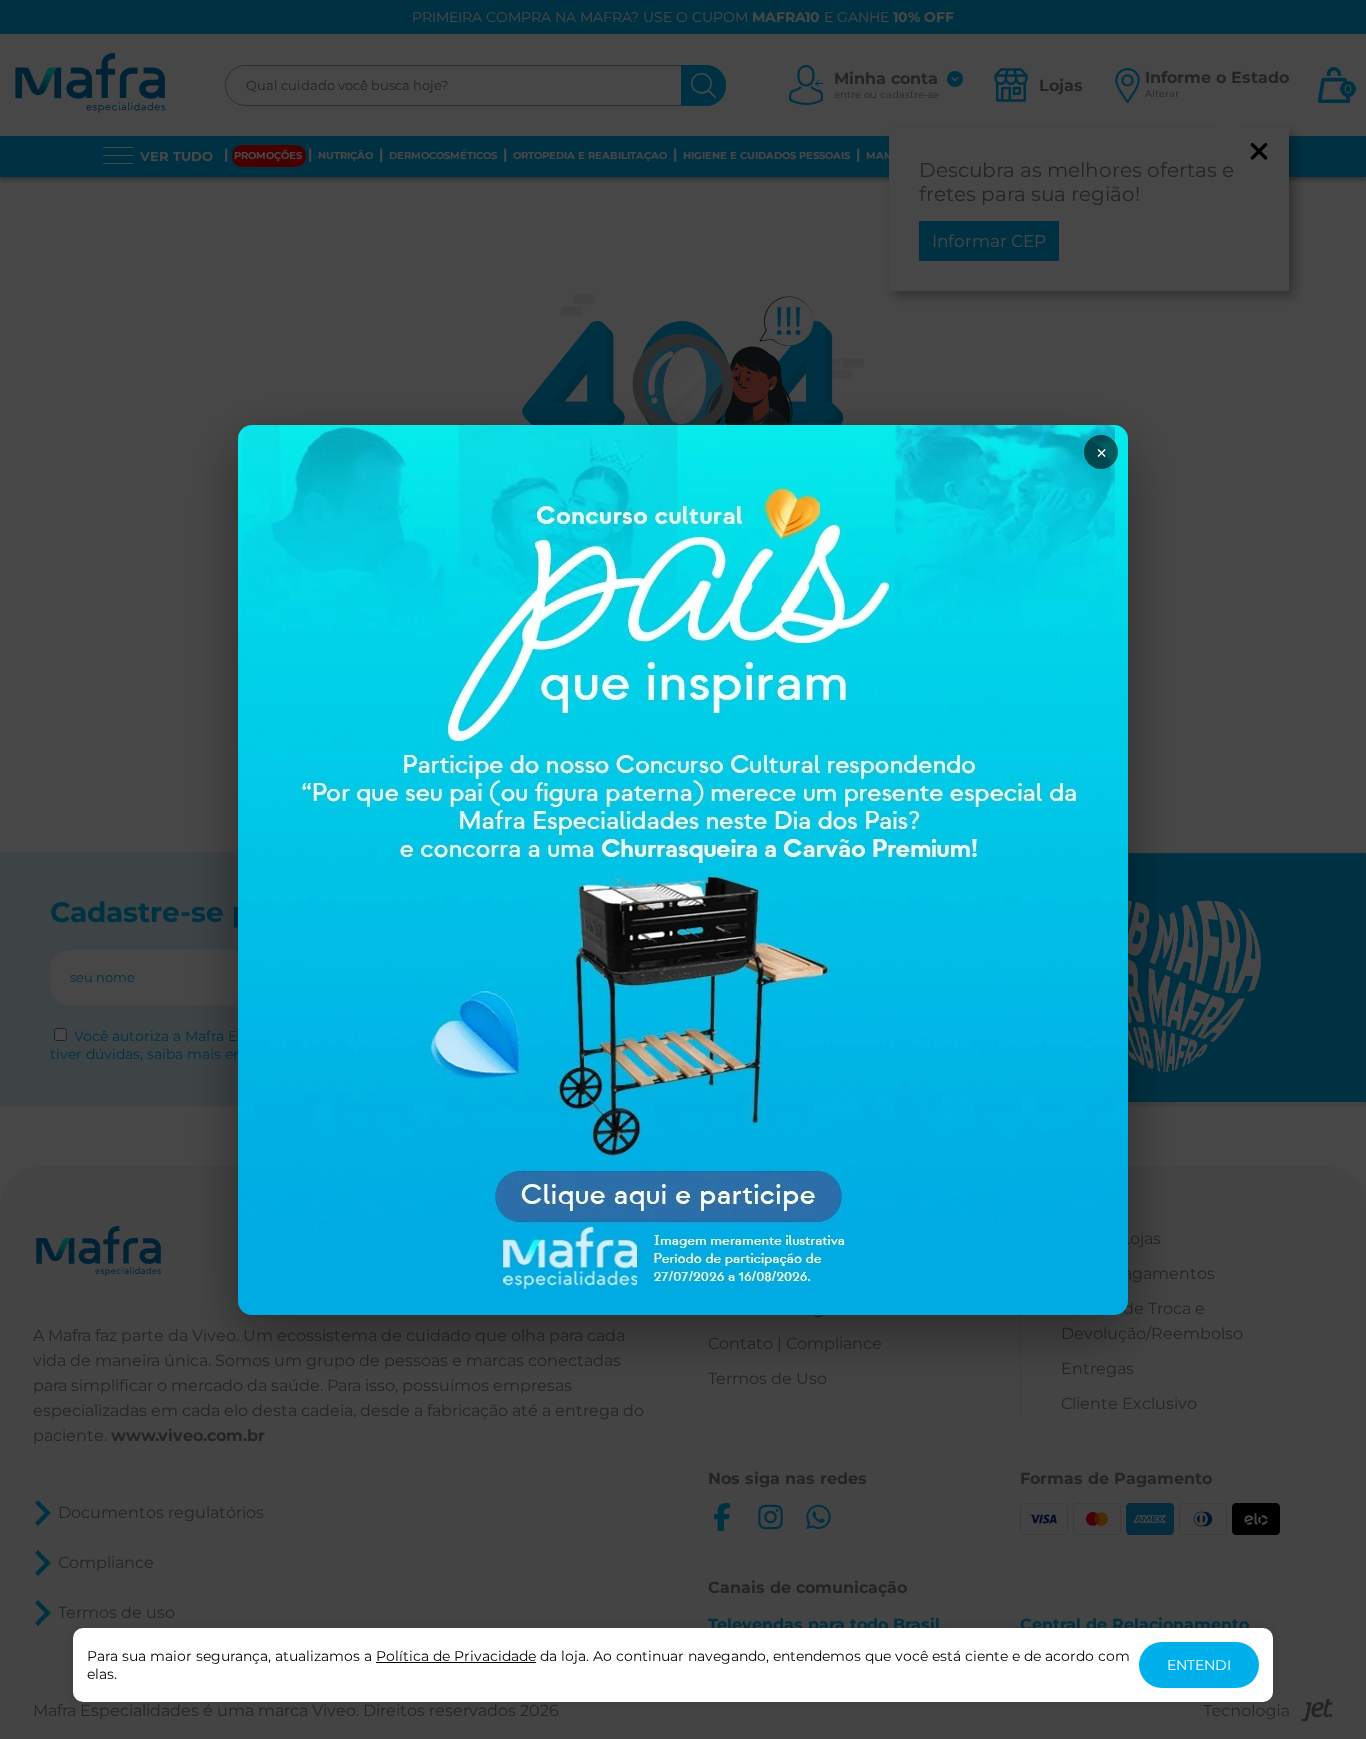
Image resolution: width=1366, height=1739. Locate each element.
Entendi (1199, 1665)
